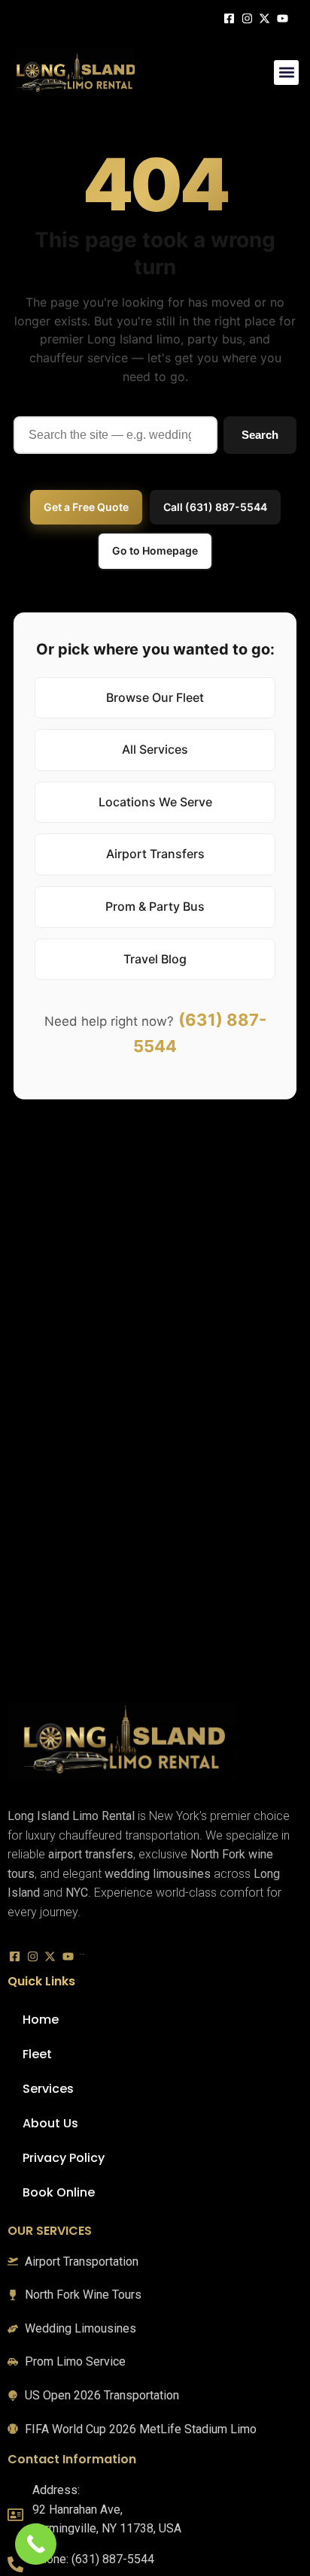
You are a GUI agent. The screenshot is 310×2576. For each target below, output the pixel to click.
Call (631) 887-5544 (215, 507)
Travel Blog (155, 959)
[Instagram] (249, 17)
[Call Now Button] (36, 2544)
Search (260, 435)
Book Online (59, 2192)
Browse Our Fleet (155, 697)
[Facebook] (231, 17)
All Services (155, 749)
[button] (286, 73)
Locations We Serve (155, 802)
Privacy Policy (64, 2158)
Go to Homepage (155, 550)
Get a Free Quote (86, 507)
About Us (50, 2123)
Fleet (37, 2054)
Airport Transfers (155, 854)
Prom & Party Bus (155, 906)
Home (41, 2020)
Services (48, 2089)
